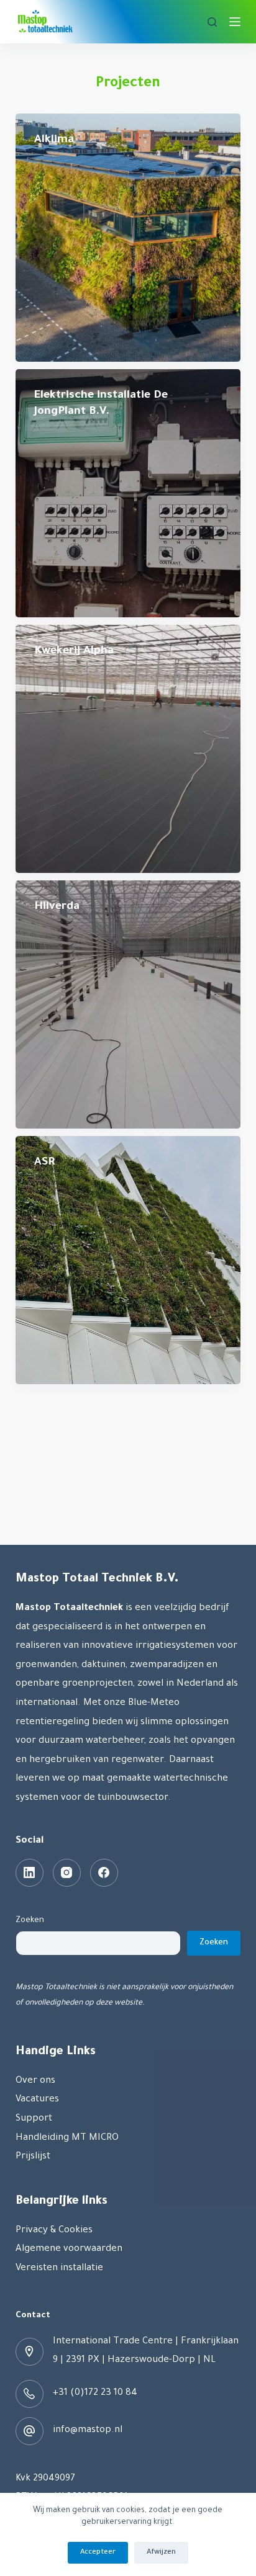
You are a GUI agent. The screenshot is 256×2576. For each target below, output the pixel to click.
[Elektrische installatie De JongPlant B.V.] (128, 493)
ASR (44, 1163)
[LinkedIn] (30, 1873)
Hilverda (57, 907)
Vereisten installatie (59, 2269)
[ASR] (128, 1260)
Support (34, 2119)
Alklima (54, 140)
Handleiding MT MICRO (67, 2138)
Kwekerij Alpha (74, 651)
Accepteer (98, 2553)
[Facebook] (104, 1873)
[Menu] (235, 22)
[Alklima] (128, 238)
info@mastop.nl (88, 2431)
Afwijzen (161, 2553)
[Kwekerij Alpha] (128, 749)
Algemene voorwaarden (69, 2249)
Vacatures (37, 2100)
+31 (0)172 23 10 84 (95, 2393)
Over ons (35, 2081)
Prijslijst (33, 2157)
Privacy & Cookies (54, 2231)
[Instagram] (67, 1873)
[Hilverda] (128, 1004)
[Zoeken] (212, 22)
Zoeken (30, 1921)
